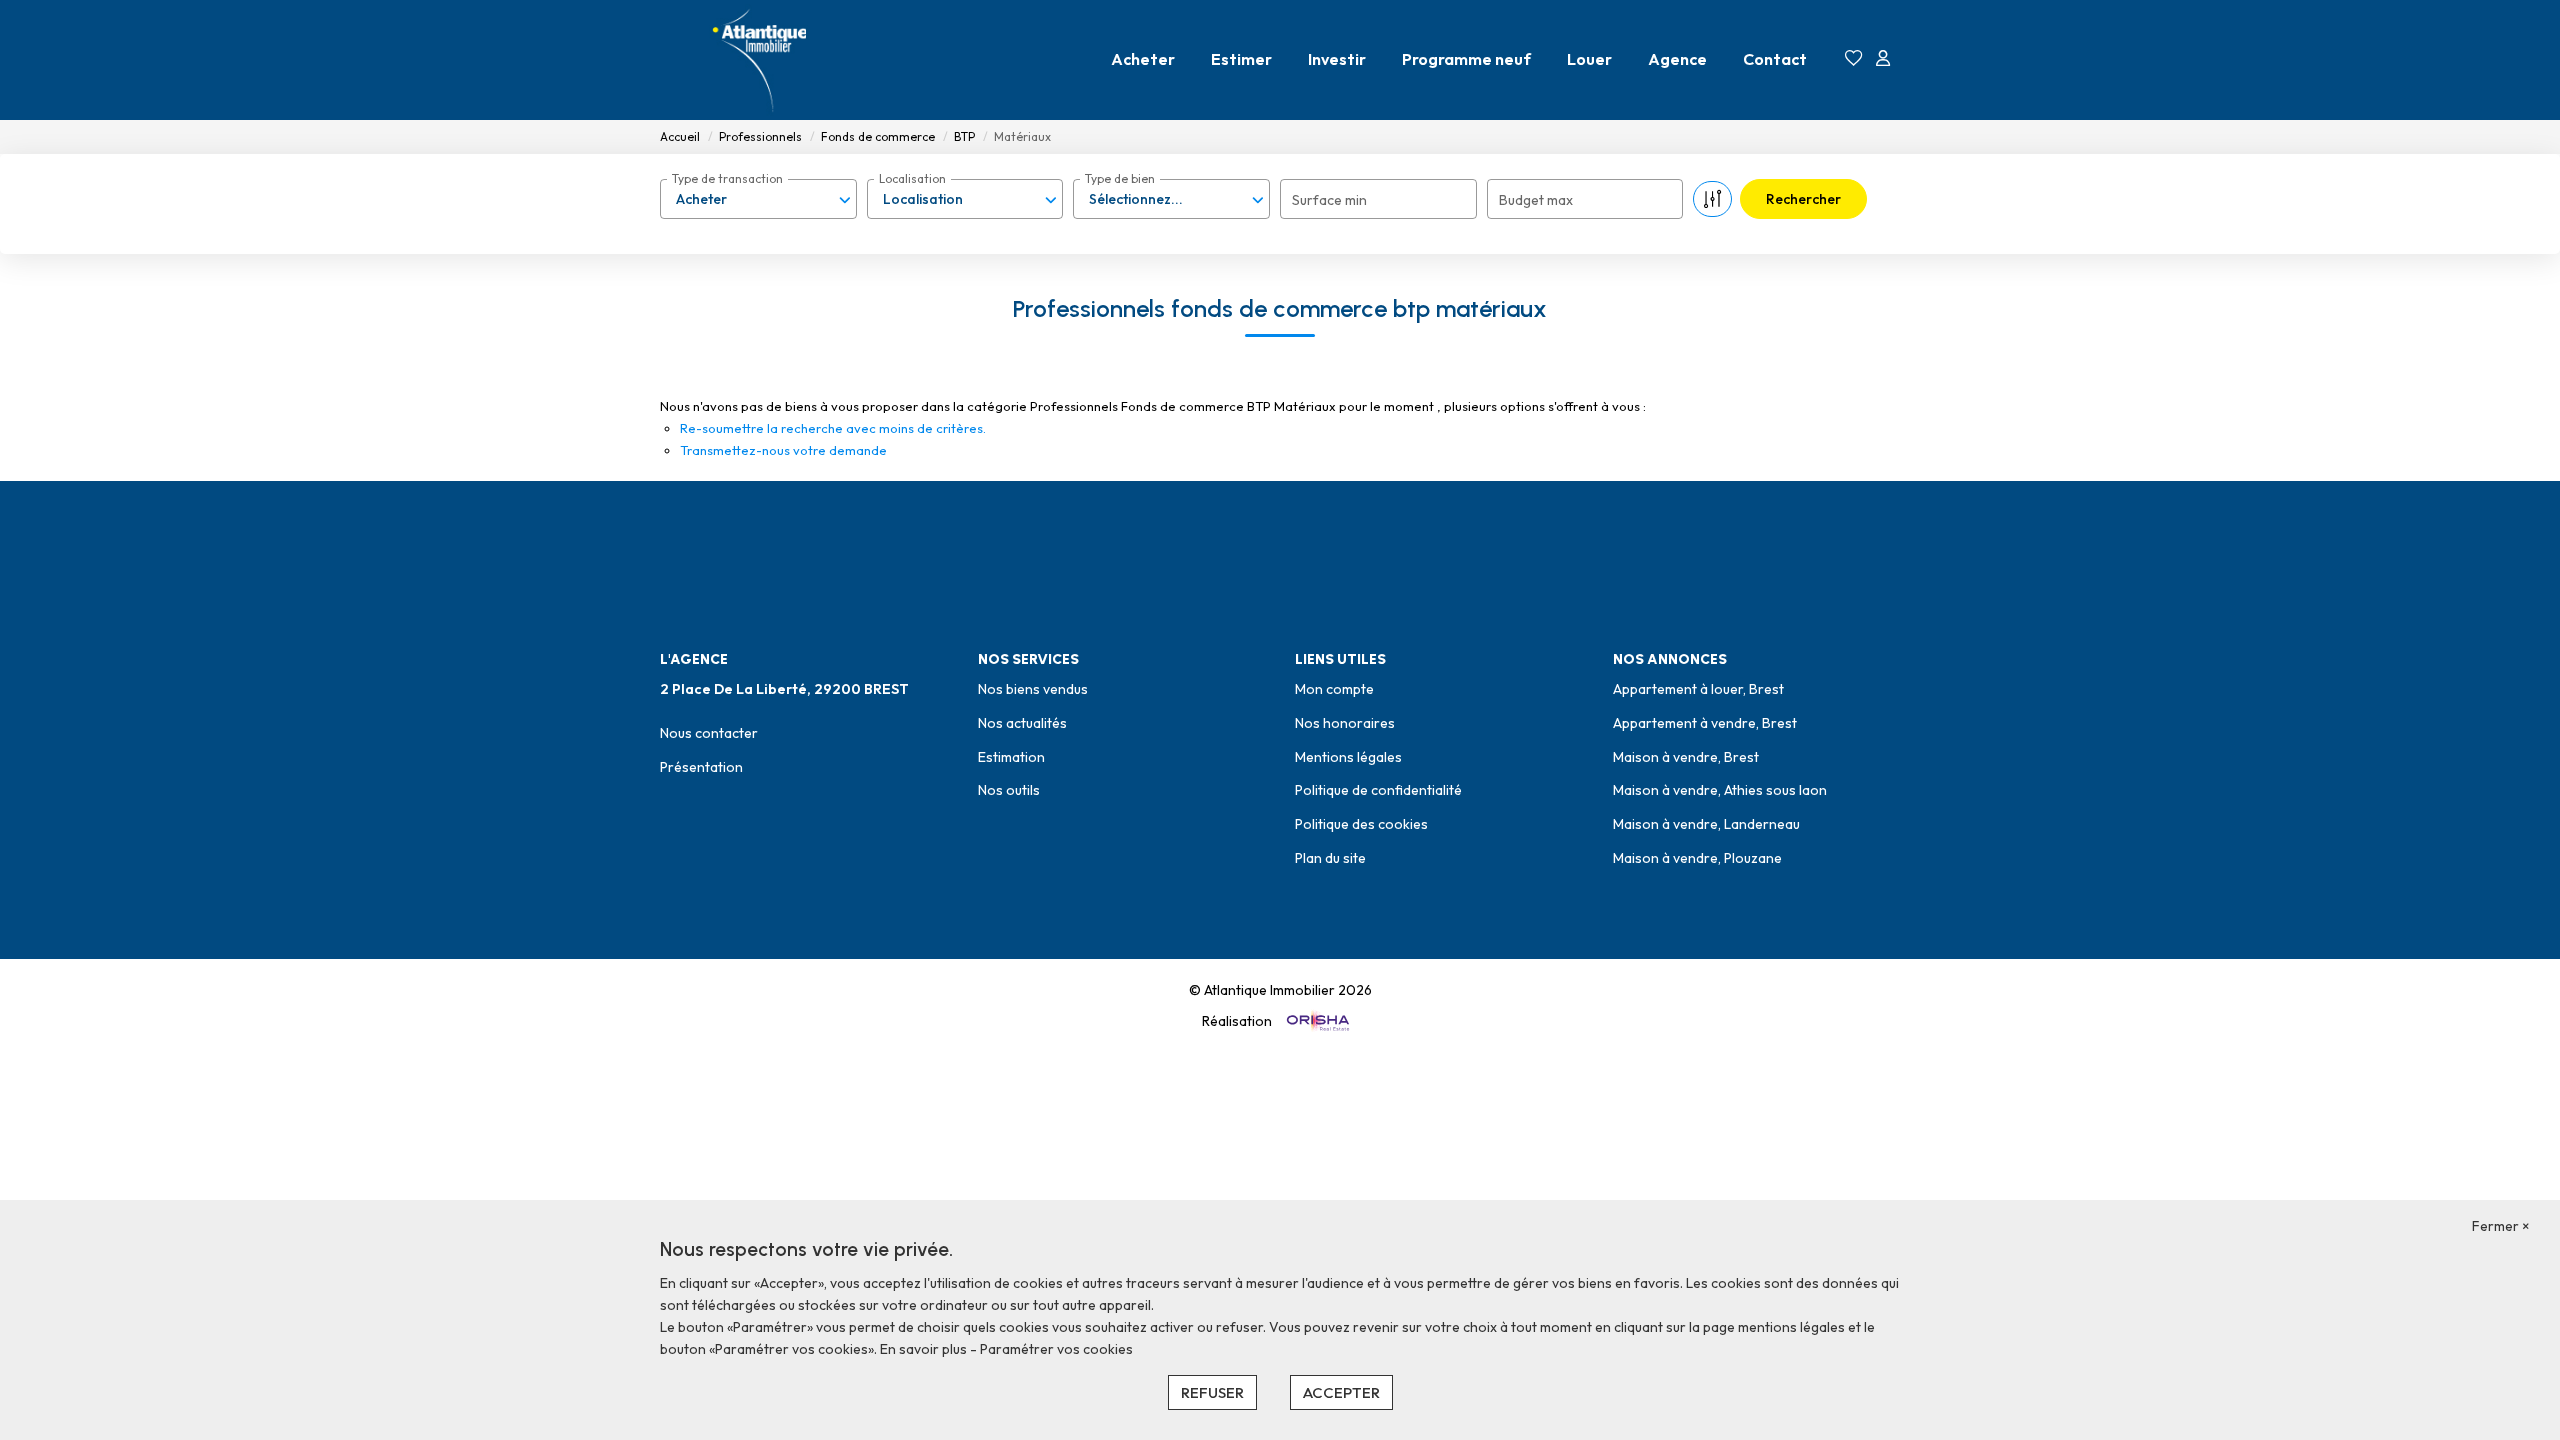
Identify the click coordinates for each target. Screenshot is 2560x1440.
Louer (1589, 59)
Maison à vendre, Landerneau (1706, 824)
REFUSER (1212, 1392)
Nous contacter (709, 733)
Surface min (1329, 200)
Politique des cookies (1361, 824)
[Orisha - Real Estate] (1316, 1021)
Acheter (1143, 59)
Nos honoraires (1345, 723)
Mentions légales (1348, 757)
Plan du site (1330, 858)
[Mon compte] (1883, 59)
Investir (1337, 59)
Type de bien (1120, 178)
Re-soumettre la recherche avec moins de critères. (833, 428)
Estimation (1011, 757)
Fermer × (2501, 1226)
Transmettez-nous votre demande (783, 450)
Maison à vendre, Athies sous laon (1720, 790)
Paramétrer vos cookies (1056, 1349)
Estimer (1241, 59)
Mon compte (1334, 689)
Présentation (701, 767)
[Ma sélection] (1854, 59)
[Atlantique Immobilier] (760, 60)
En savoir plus (925, 1349)
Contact (1775, 59)
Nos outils (1009, 790)
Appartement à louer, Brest (1698, 689)
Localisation (912, 178)
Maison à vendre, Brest (1686, 757)
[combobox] (758, 199)
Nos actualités (1022, 723)
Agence (1677, 59)
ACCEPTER (1341, 1392)
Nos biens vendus (1033, 689)
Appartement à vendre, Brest (1705, 723)
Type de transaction (727, 178)
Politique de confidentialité (1378, 790)
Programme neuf (1466, 59)
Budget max (1536, 200)
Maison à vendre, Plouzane (1697, 858)
